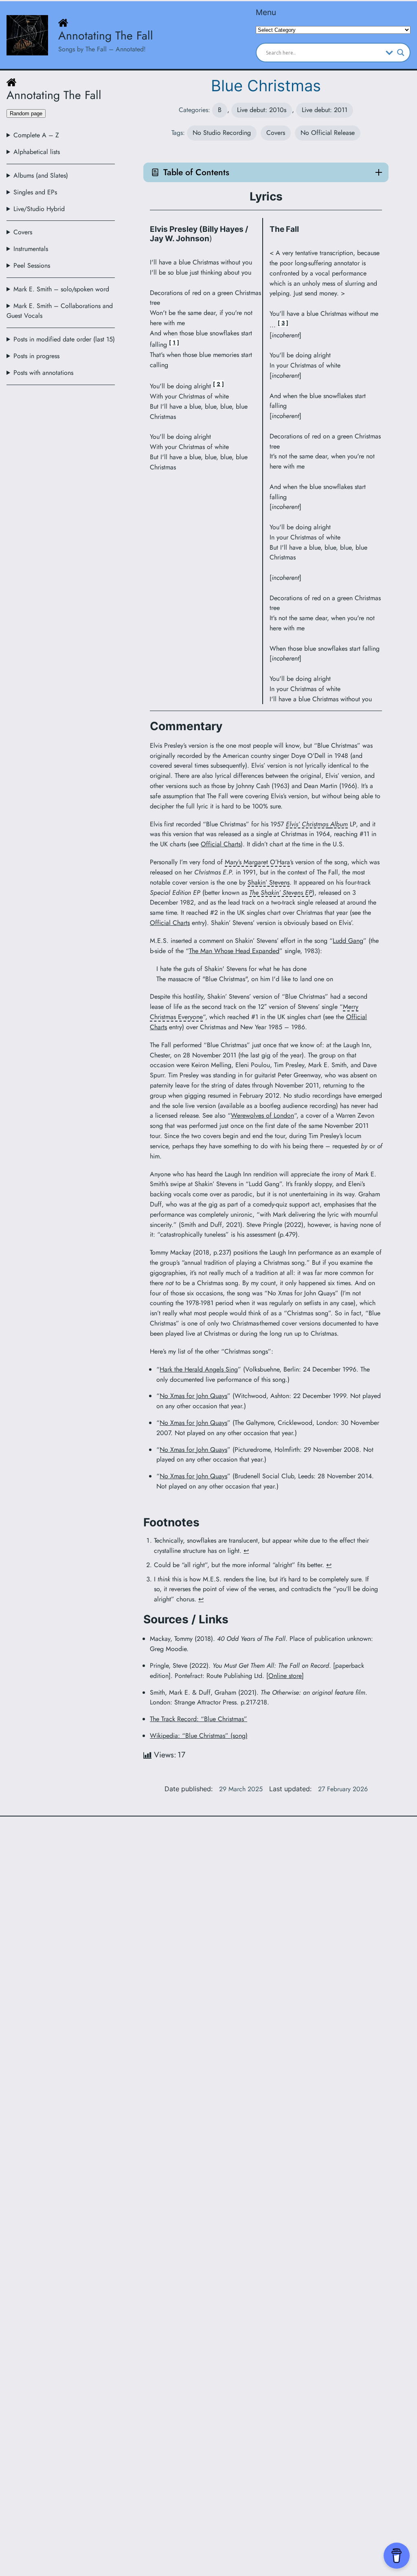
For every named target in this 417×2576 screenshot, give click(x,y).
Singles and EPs (35, 192)
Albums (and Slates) (41, 175)
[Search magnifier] (401, 53)
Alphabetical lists (37, 152)
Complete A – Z (36, 135)
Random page (26, 113)
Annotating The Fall (106, 36)
